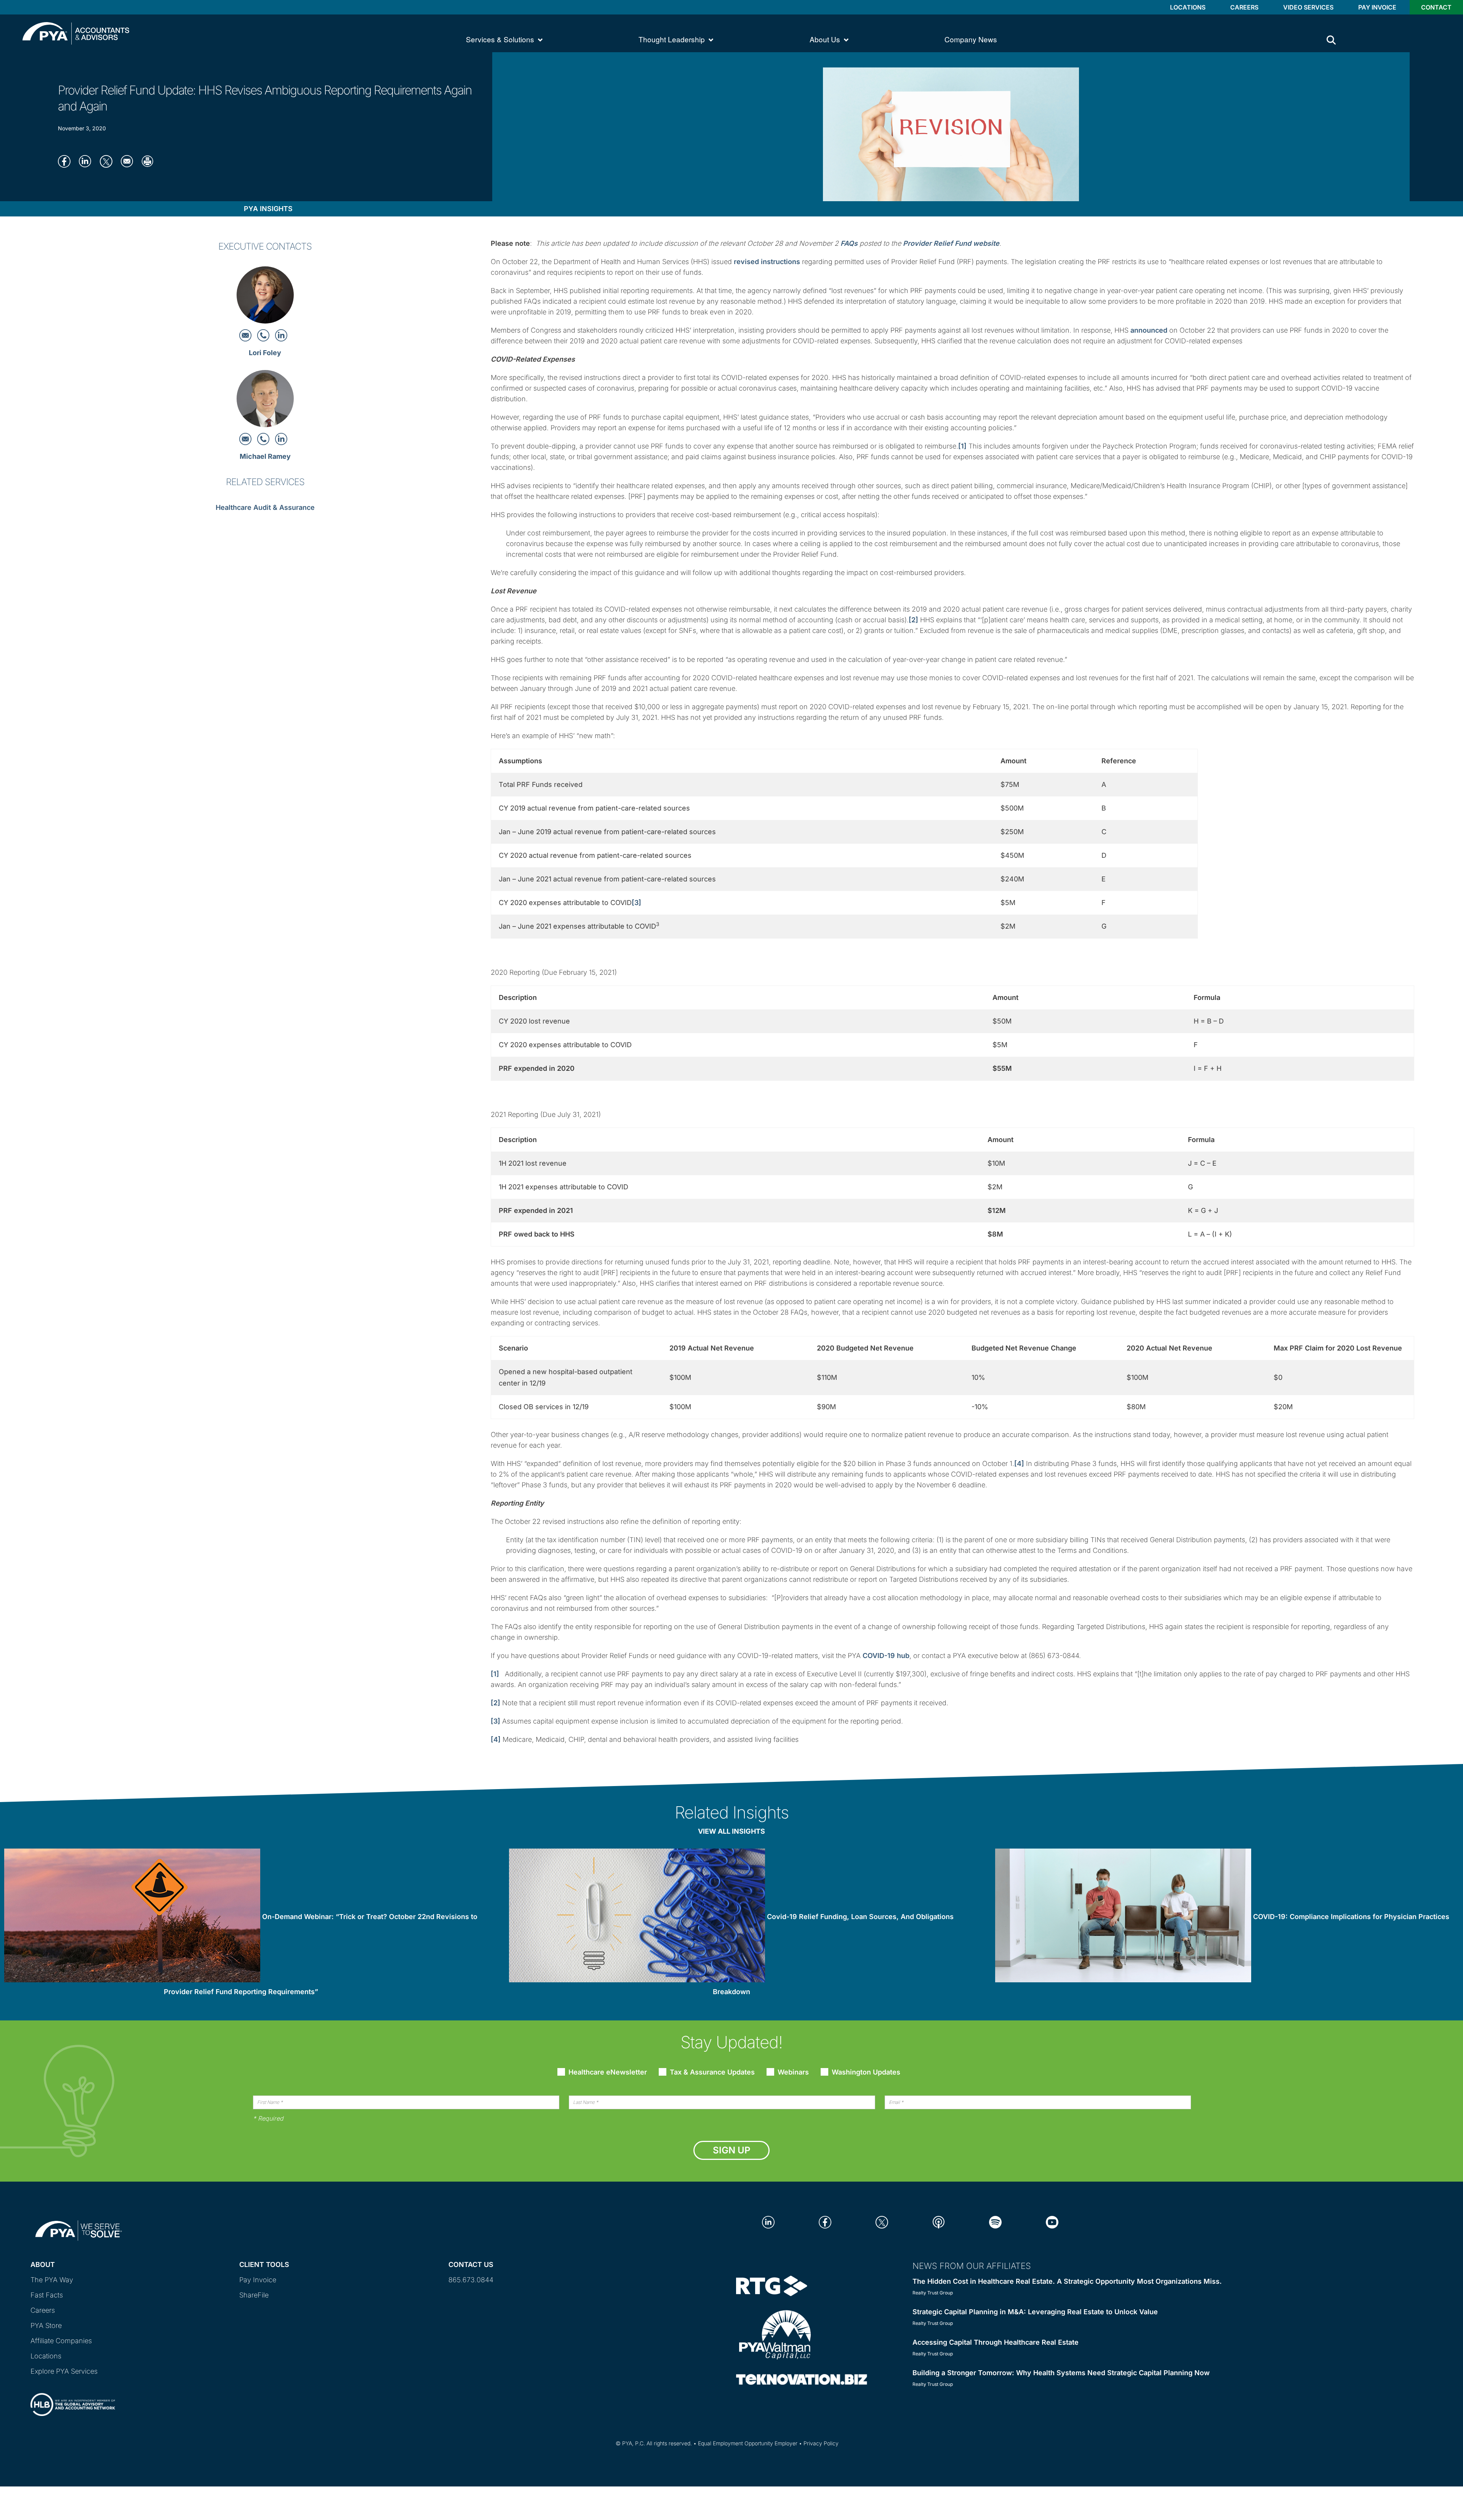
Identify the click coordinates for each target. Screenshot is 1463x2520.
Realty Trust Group (933, 2293)
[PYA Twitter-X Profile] (882, 2221)
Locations (1188, 7)
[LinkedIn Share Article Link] (87, 161)
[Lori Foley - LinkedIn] (281, 335)
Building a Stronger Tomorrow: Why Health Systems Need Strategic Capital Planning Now (1061, 2373)
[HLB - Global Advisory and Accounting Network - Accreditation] (73, 2398)
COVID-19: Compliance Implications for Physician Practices (1351, 1917)
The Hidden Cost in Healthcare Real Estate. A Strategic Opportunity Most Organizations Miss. (1067, 2281)
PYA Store (46, 2325)
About (43, 2264)
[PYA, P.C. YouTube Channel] (1052, 2221)
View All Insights (731, 1831)
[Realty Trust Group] (772, 2285)
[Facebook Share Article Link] (66, 161)
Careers (1244, 7)
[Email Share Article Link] (129, 161)
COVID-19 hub (886, 1656)
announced (1149, 330)
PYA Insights (268, 209)
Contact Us (471, 2264)
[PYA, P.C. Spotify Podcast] (995, 2221)
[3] (636, 903)
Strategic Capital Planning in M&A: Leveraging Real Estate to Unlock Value (1035, 2312)
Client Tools (264, 2264)
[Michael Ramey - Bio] (265, 401)
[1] (962, 446)
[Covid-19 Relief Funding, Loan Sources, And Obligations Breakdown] (637, 1917)
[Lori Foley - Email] (246, 335)
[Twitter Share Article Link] (108, 161)
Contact (1436, 7)
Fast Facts (47, 2295)
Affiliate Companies (61, 2341)
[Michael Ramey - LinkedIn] (281, 438)
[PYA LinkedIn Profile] (768, 2221)
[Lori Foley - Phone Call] (264, 335)
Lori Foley (265, 353)
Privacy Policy (821, 2443)
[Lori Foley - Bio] (265, 297)
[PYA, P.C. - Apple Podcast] (939, 2221)
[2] (913, 620)
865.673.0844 (471, 2280)
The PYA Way (52, 2280)
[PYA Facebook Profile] (825, 2221)
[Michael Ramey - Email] (246, 438)
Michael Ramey (265, 456)
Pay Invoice (1377, 7)
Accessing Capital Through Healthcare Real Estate (996, 2342)
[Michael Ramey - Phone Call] (264, 438)
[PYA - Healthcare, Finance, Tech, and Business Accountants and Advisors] (76, 33)
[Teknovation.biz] (802, 2379)
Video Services (1308, 7)
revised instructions (767, 262)
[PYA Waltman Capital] (775, 2334)
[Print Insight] (150, 161)
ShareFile (254, 2295)
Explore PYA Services (64, 2371)
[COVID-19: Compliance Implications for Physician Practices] (1123, 1917)
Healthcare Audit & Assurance (265, 507)
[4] (1019, 1463)
